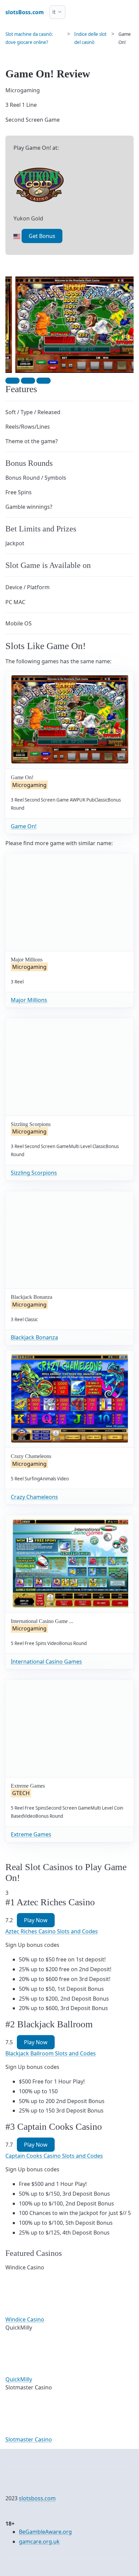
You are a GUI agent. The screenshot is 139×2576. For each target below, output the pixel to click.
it (54, 12)
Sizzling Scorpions (34, 1173)
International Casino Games (46, 1662)
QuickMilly (19, 2379)
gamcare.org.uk (39, 2542)
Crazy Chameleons (34, 1497)
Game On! (24, 826)
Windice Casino (25, 2319)
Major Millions (29, 1000)
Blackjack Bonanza (34, 1337)
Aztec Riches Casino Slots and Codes (52, 1931)
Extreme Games (31, 1834)
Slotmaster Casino (29, 2439)
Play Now (36, 1920)
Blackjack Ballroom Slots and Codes (51, 2053)
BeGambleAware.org (45, 2532)
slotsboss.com (37, 2498)
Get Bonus (42, 236)
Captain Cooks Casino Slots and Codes (54, 2156)
